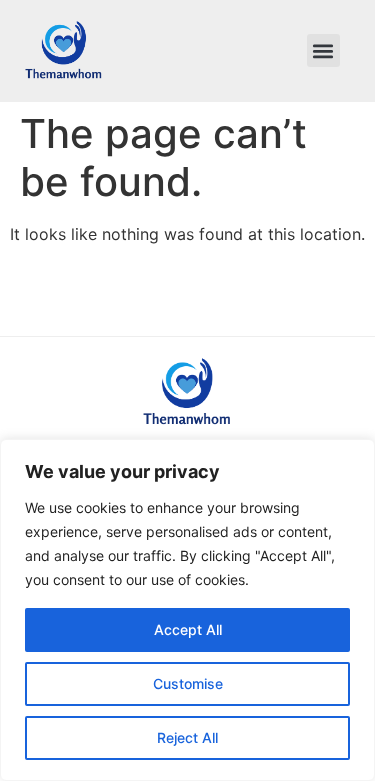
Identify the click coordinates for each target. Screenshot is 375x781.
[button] (323, 50)
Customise (188, 683)
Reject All (187, 737)
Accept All (188, 629)
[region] (187, 610)
